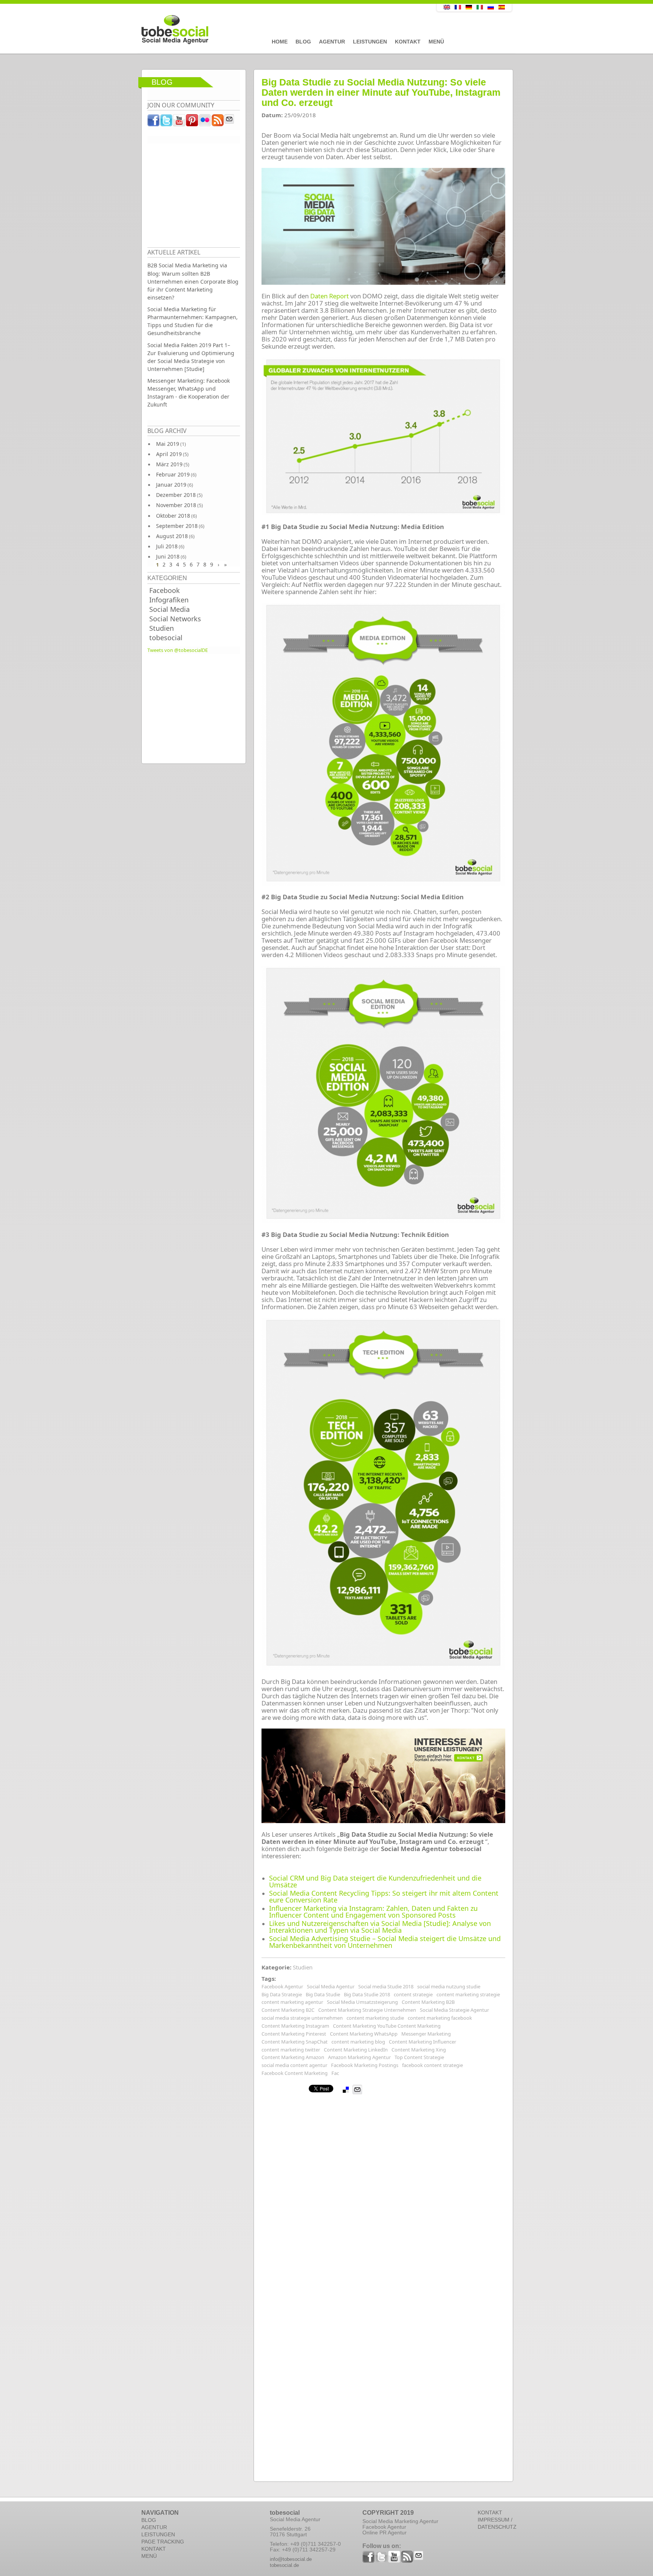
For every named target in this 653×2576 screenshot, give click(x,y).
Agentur (332, 42)
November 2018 (176, 505)
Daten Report (330, 296)
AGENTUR (154, 2527)
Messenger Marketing (426, 2034)
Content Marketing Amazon (293, 2057)
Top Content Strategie (419, 2057)
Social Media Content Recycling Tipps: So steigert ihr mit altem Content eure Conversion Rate (384, 1896)
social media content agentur (294, 2065)
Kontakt (408, 42)
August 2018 (172, 536)
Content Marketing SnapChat (295, 2042)
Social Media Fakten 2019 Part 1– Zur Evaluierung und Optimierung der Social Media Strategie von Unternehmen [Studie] (191, 357)
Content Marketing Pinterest (294, 2034)
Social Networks (175, 619)
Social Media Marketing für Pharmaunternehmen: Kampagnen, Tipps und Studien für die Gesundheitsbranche (193, 321)
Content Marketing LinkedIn (356, 2050)
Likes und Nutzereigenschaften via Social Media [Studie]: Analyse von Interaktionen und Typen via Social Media (380, 1927)
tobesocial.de (284, 2565)
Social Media (169, 609)
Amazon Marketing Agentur (359, 2057)
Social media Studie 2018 (386, 1986)
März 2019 (169, 464)
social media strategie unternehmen (302, 2018)
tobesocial (166, 638)
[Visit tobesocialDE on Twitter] (167, 122)
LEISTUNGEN (158, 2534)
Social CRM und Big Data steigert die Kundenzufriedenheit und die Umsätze (375, 1881)
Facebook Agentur (282, 1986)
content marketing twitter (291, 2050)
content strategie (413, 1994)
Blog (303, 42)
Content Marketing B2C (288, 2010)
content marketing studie (375, 2018)
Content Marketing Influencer (422, 2042)
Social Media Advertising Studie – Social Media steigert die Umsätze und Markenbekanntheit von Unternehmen (385, 1942)
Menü (436, 42)
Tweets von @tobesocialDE (178, 650)
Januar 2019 (171, 485)
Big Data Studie (323, 1994)
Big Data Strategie (282, 1994)
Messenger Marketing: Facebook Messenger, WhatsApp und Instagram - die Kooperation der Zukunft (189, 393)
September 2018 (177, 526)
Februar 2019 (173, 474)
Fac (335, 2073)
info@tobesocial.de (291, 2559)
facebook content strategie (432, 2065)
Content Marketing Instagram (295, 2026)
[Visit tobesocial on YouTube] (179, 122)
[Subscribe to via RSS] (218, 122)
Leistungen (370, 42)
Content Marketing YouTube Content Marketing (387, 2026)
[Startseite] (272, 30)
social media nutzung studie (449, 1986)
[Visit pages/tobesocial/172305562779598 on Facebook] (154, 122)
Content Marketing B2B (428, 2002)
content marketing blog (358, 2042)
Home (280, 42)
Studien (162, 628)
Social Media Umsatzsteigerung (362, 2002)
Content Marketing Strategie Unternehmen (367, 2010)
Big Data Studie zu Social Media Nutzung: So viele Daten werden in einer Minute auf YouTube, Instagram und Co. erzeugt (381, 92)
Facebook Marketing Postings (365, 2065)
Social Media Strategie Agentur (454, 2010)
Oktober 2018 (173, 516)
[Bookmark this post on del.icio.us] (346, 2090)
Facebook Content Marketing (295, 2073)
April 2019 (169, 454)
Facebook (165, 590)
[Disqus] (383, 2189)
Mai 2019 (168, 444)
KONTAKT (154, 2549)
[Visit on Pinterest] (192, 122)
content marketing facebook (440, 2018)
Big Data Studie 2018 (367, 1994)
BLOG (149, 2520)
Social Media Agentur (331, 1986)
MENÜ (149, 2556)
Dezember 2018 (176, 495)
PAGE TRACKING (163, 2542)
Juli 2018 (167, 546)
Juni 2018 (168, 556)
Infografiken (169, 600)
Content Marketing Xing (419, 2050)
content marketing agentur (292, 2002)
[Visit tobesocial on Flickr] (205, 122)
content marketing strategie (468, 1994)
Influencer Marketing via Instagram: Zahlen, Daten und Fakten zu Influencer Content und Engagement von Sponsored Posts (373, 1912)
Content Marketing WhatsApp (364, 2034)
